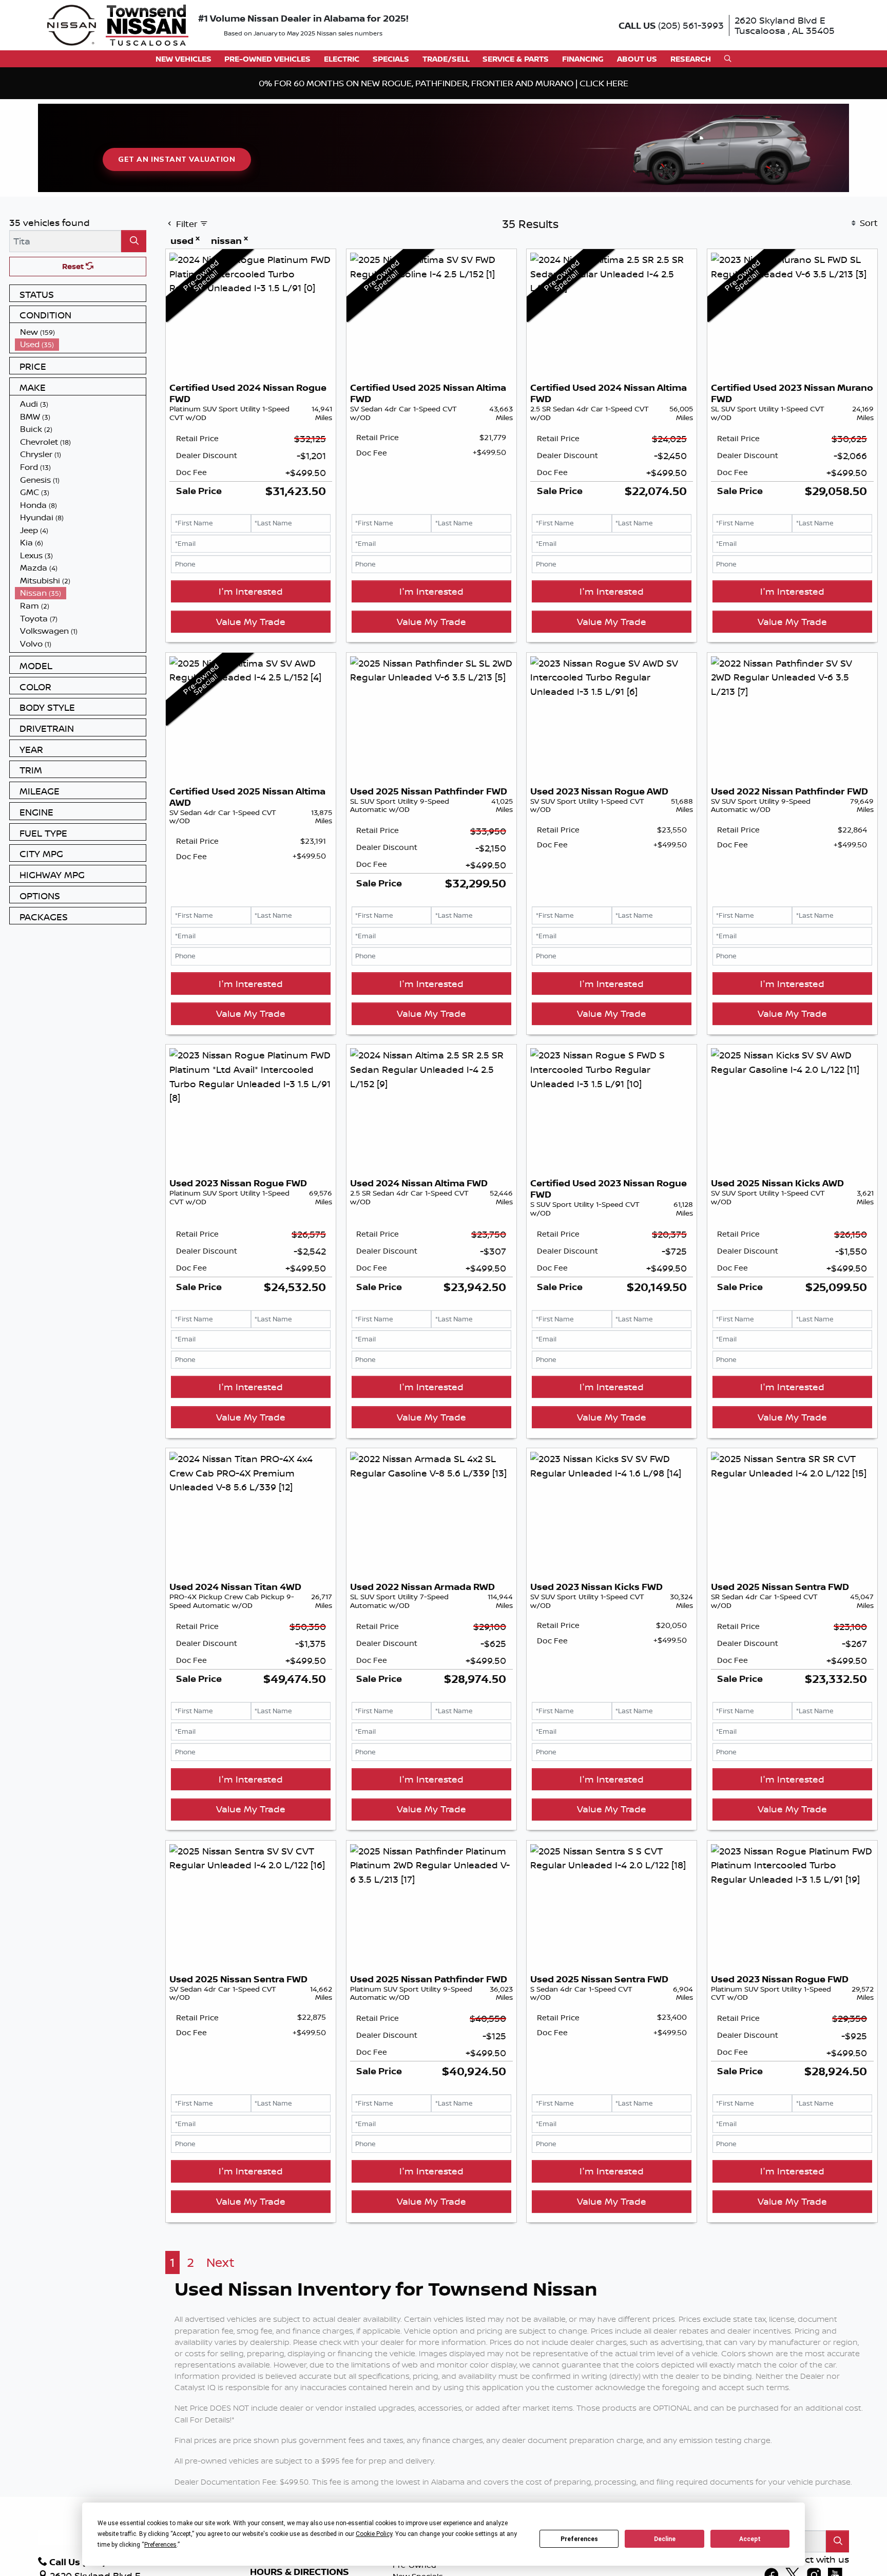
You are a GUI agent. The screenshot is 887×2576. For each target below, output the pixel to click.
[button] (184, 59)
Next (220, 2262)
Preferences (579, 2539)
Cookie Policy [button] (374, 2534)
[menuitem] (81, 332)
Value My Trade (251, 621)
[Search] (134, 241)
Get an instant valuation (177, 159)
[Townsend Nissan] (118, 24)
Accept (750, 2539)
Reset (74, 266)
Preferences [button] (160, 2545)
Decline (665, 2539)
